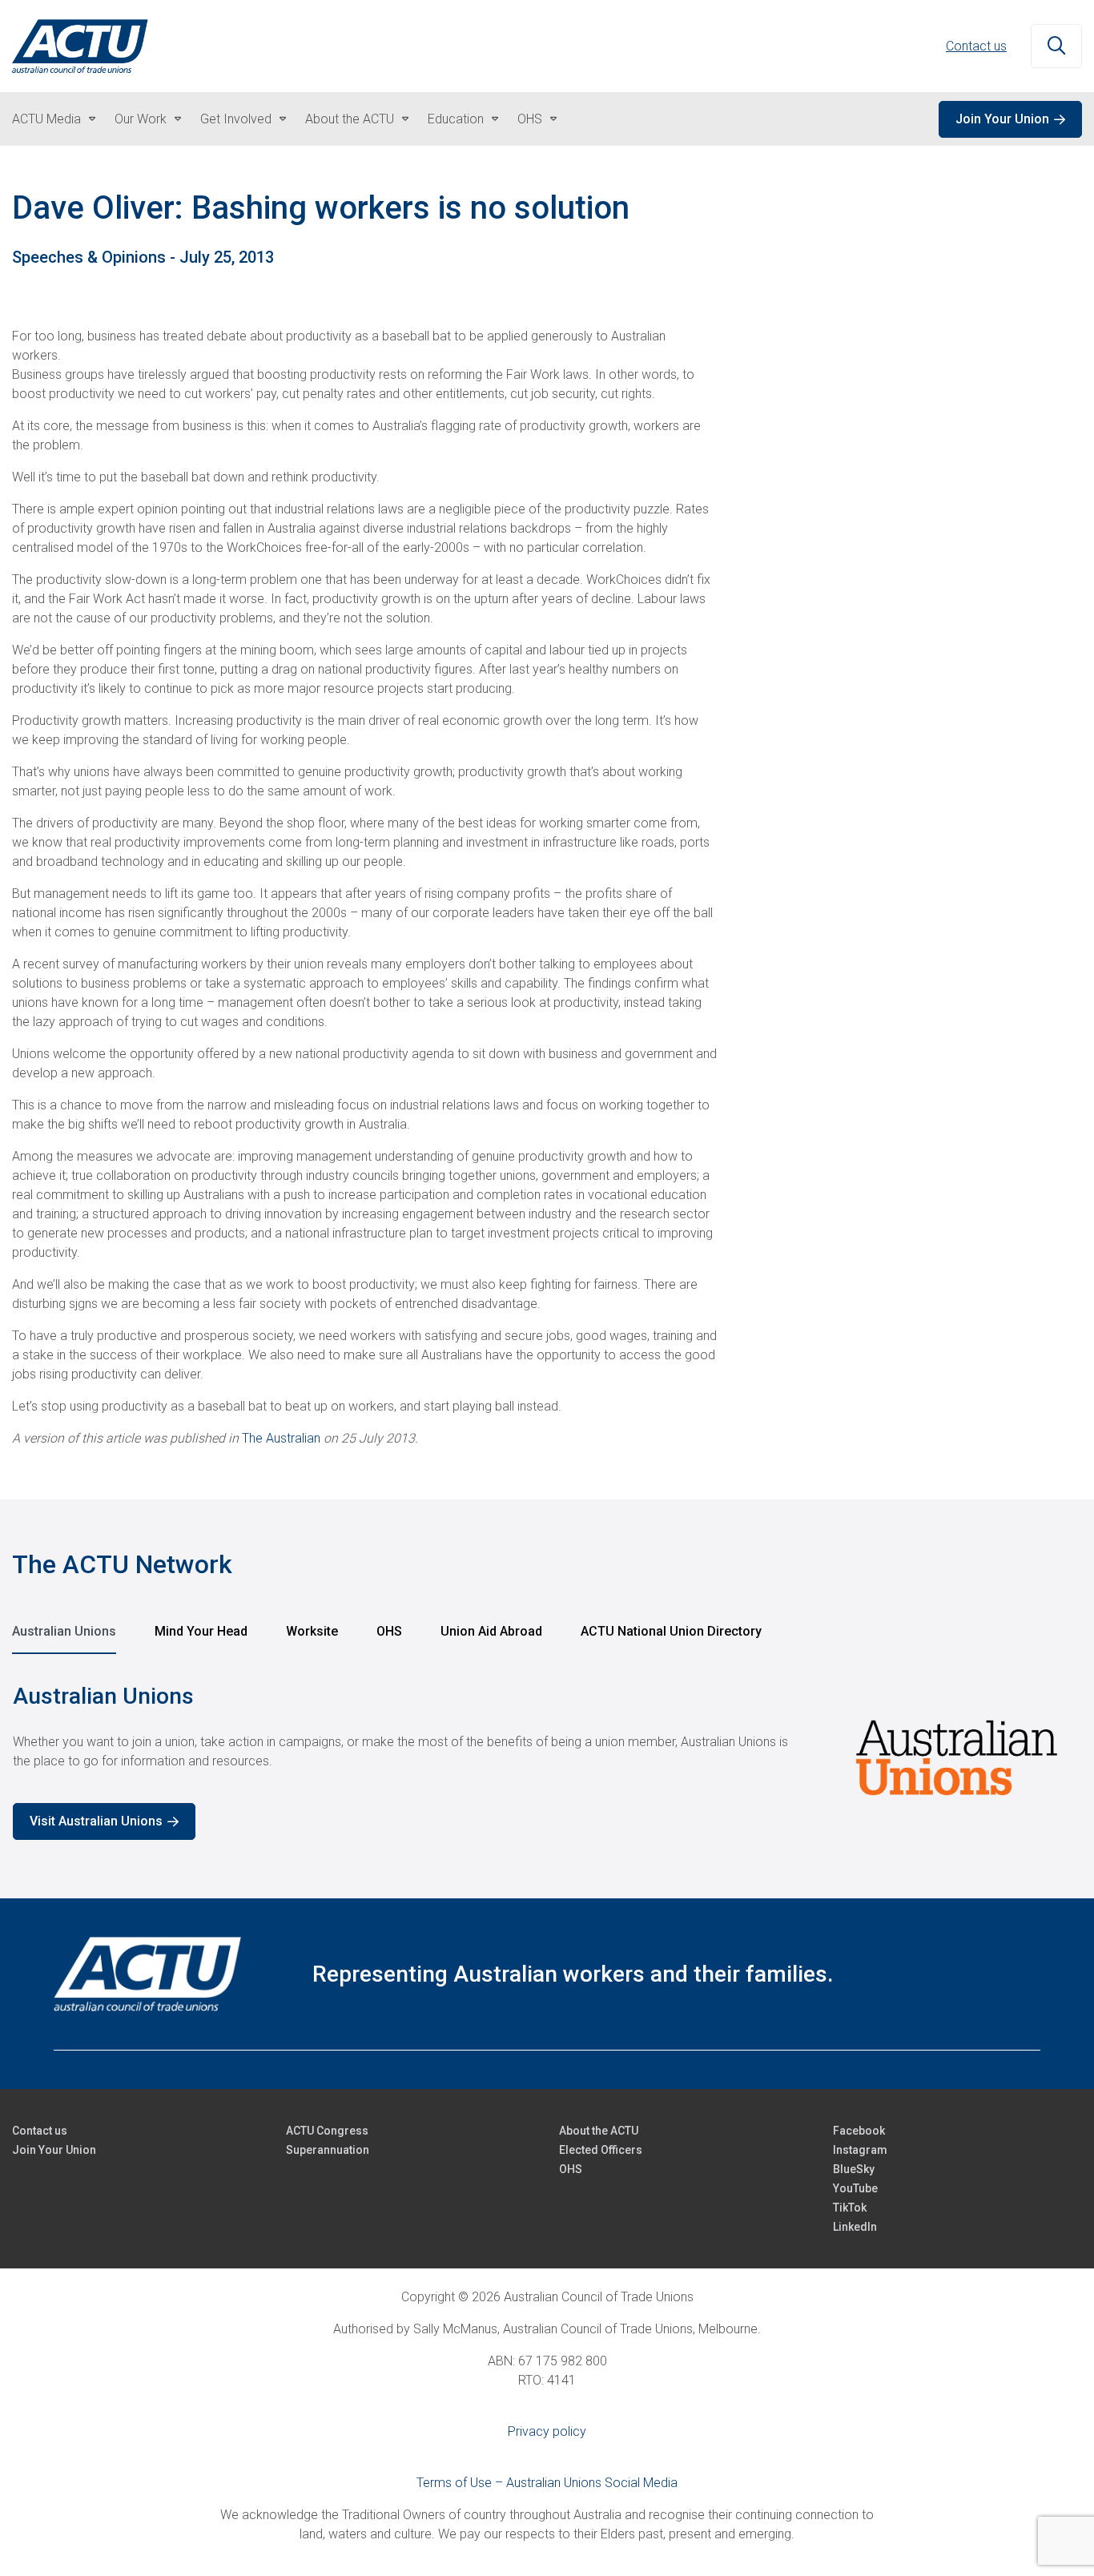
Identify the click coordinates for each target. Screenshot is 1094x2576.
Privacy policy (547, 2431)
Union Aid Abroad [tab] (491, 1631)
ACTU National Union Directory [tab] (671, 1631)
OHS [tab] (389, 1631)
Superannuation (328, 2150)
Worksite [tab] (312, 1631)
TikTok (850, 2208)
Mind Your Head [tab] (201, 1631)
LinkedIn (855, 2227)
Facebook (859, 2131)
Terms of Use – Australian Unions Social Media (547, 2483)
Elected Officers (601, 2150)
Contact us (976, 46)
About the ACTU (350, 119)
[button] (1056, 46)
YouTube (855, 2188)
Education (456, 119)
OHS (530, 119)
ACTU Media (46, 119)
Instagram (860, 2150)
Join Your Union (1002, 119)
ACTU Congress (327, 2131)
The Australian (281, 1438)
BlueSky (854, 2169)
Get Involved (236, 119)
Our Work (141, 119)
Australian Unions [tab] (64, 1631)
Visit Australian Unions (96, 1821)
